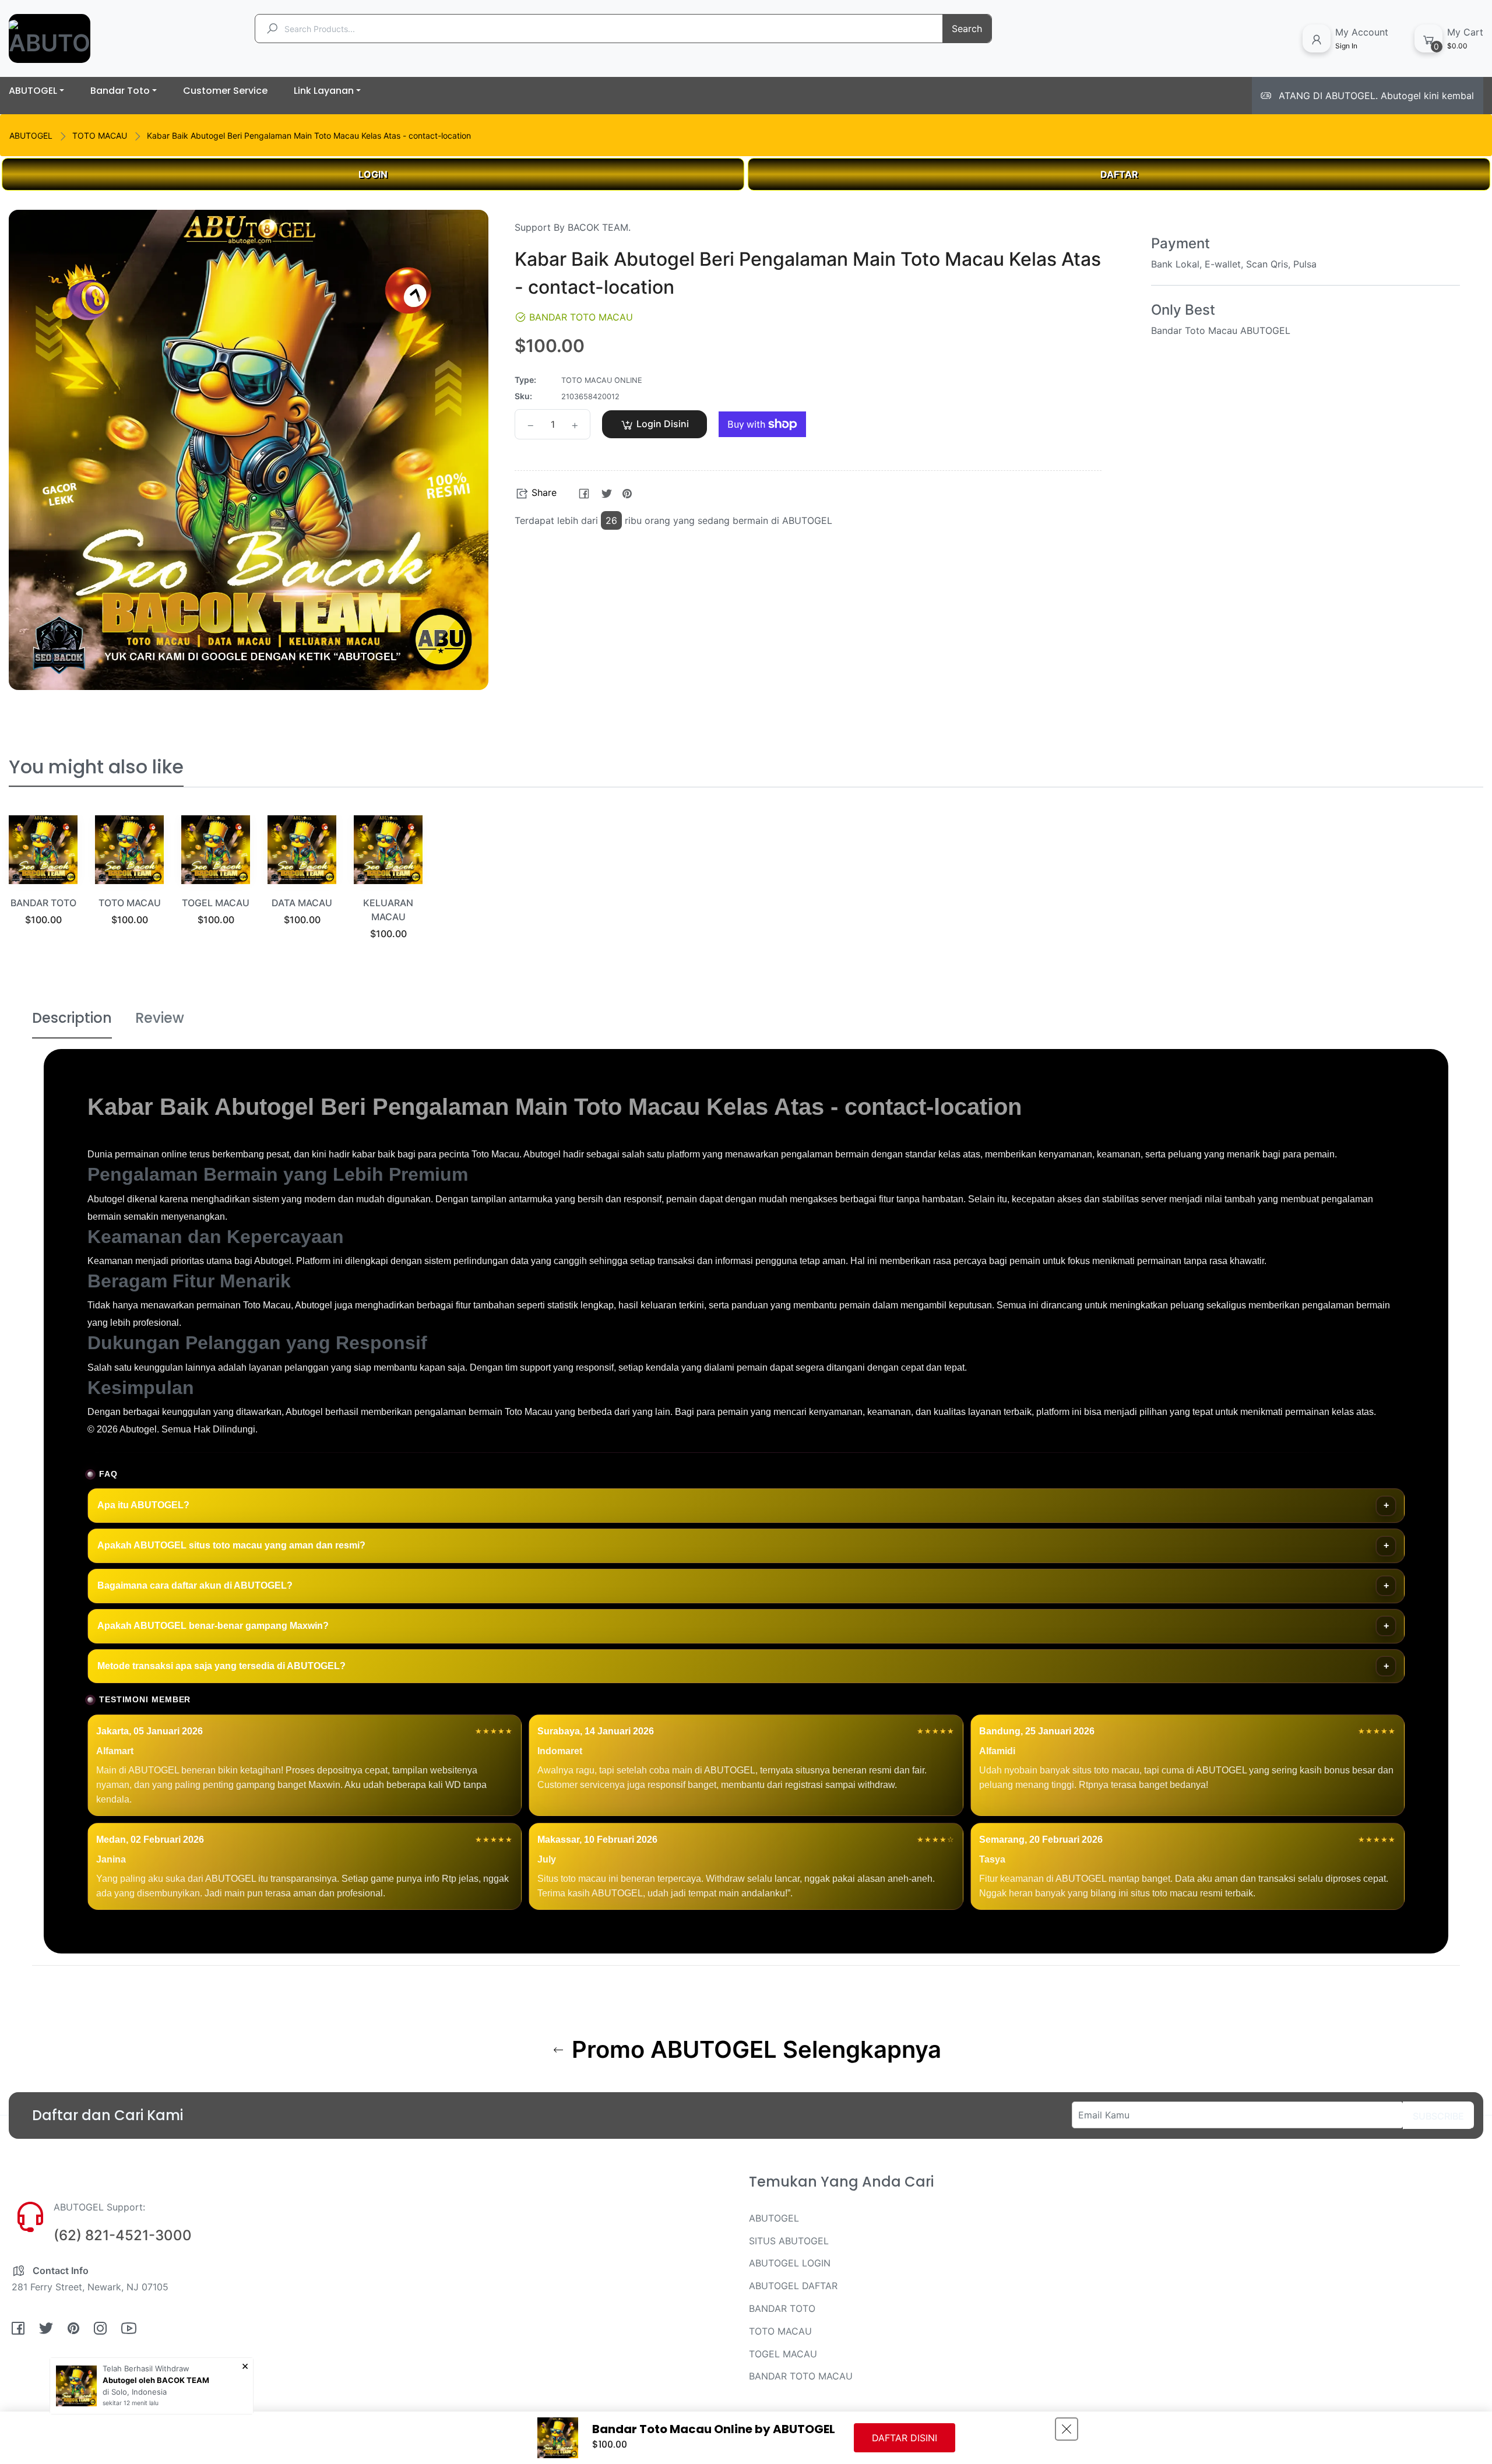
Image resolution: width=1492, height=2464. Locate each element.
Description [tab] (72, 1018)
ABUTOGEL (31, 135)
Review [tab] (160, 1018)
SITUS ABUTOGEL (789, 2241)
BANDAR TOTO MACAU (801, 2376)
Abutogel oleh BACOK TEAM (156, 2380)
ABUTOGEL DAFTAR (793, 2286)
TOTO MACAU (100, 135)
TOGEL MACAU (216, 903)
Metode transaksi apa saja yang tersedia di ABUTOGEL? (221, 1666)
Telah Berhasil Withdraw (146, 2368)
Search (967, 29)
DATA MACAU (302, 903)
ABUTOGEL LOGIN (790, 2263)
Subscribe (1438, 2116)
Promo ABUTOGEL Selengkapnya (754, 2050)
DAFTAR (1119, 174)
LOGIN (373, 174)
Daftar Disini (905, 2438)
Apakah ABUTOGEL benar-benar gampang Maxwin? (213, 1626)
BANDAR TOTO (43, 903)
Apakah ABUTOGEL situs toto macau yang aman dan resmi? (231, 1545)
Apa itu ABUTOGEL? (143, 1505)
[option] (43, 885)
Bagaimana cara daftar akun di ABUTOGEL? (195, 1585)
